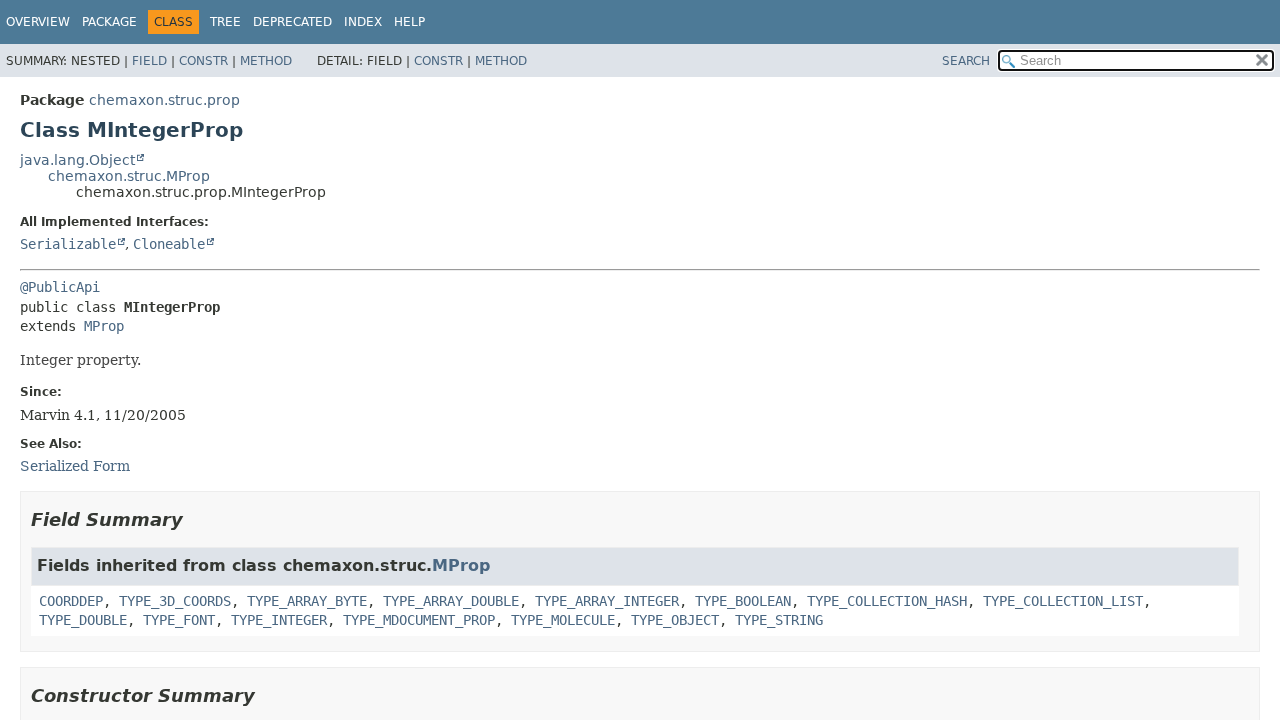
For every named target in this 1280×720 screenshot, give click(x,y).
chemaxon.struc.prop (164, 100)
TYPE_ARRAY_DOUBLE (451, 601)
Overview (38, 22)
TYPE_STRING (779, 620)
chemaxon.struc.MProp (129, 176)
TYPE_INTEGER (279, 620)
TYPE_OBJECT (675, 620)
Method (266, 61)
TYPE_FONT (179, 620)
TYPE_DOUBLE (83, 620)
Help (409, 22)
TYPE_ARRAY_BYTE (307, 601)
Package (109, 22)
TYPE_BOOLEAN (743, 601)
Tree (225, 22)
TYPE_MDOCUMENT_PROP (419, 620)
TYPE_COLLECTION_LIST (1063, 601)
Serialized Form (75, 466)
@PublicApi (60, 287)
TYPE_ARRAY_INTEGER (607, 601)
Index (363, 22)
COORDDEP (71, 601)
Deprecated (292, 22)
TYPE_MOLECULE (563, 620)
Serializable (68, 244)
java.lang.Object (77, 160)
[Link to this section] (197, 519)
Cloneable (169, 244)
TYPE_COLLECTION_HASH (887, 601)
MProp (104, 326)
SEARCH (966, 61)
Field (149, 61)
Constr (203, 61)
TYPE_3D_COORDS (175, 601)
